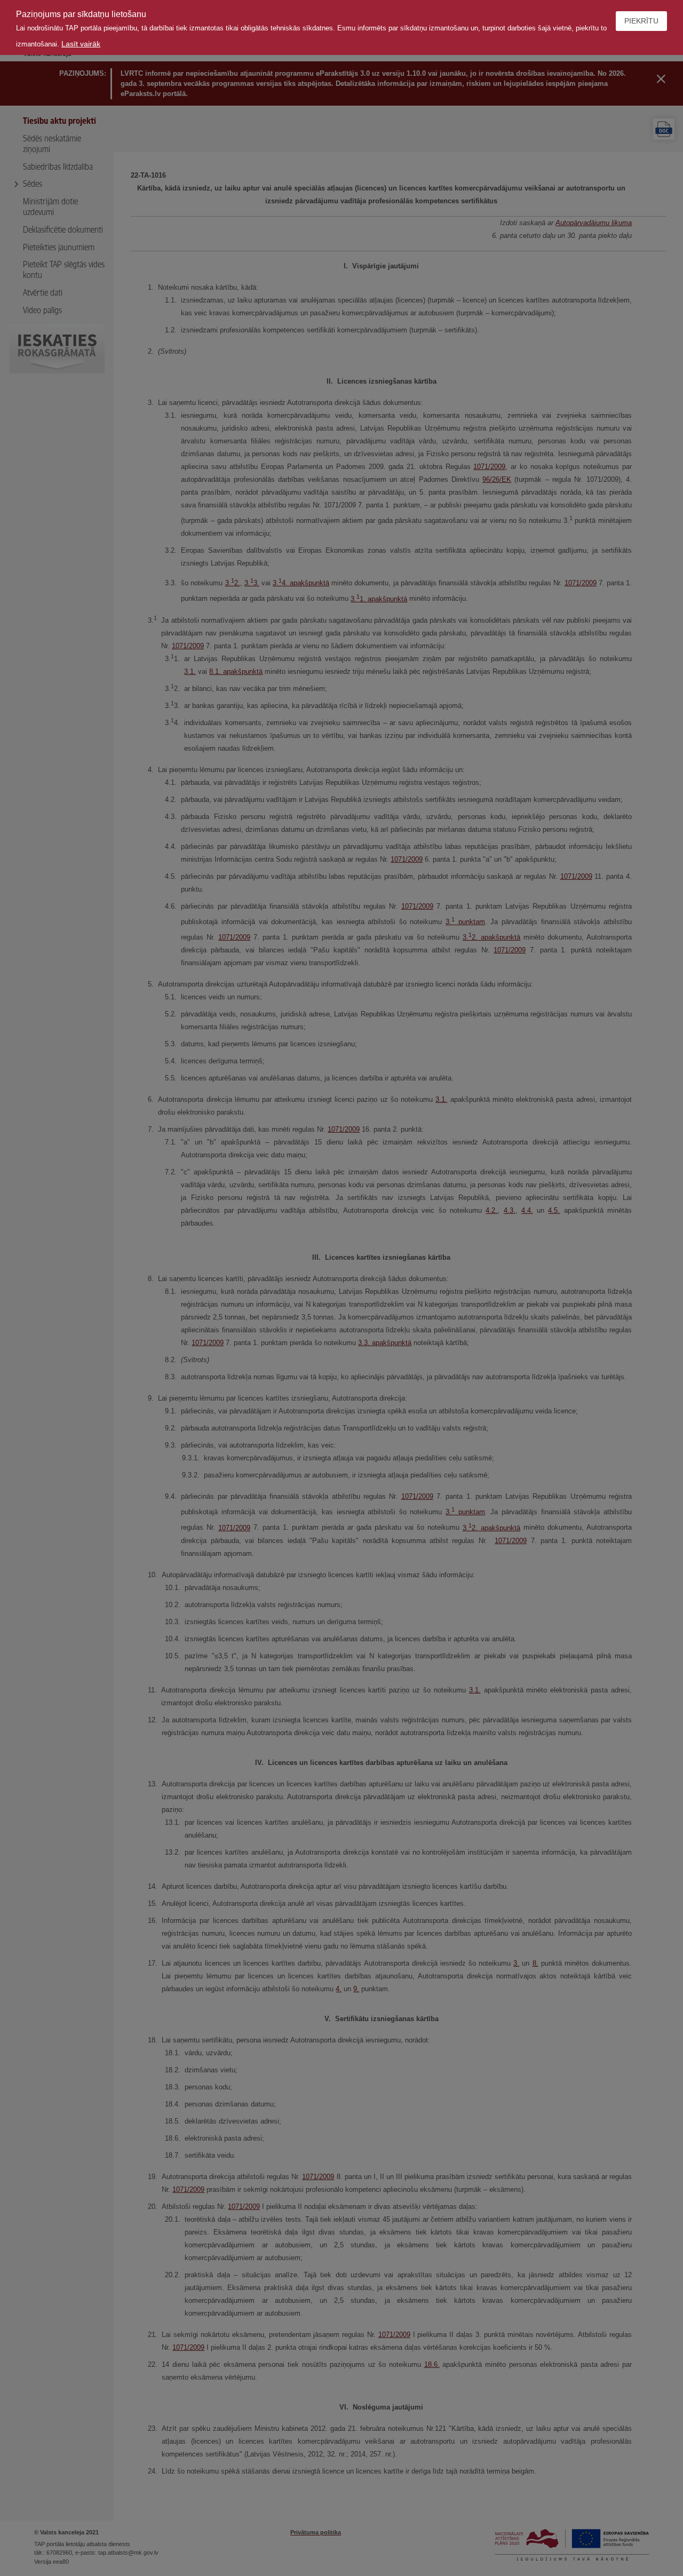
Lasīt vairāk (81, 44)
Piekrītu (641, 21)
